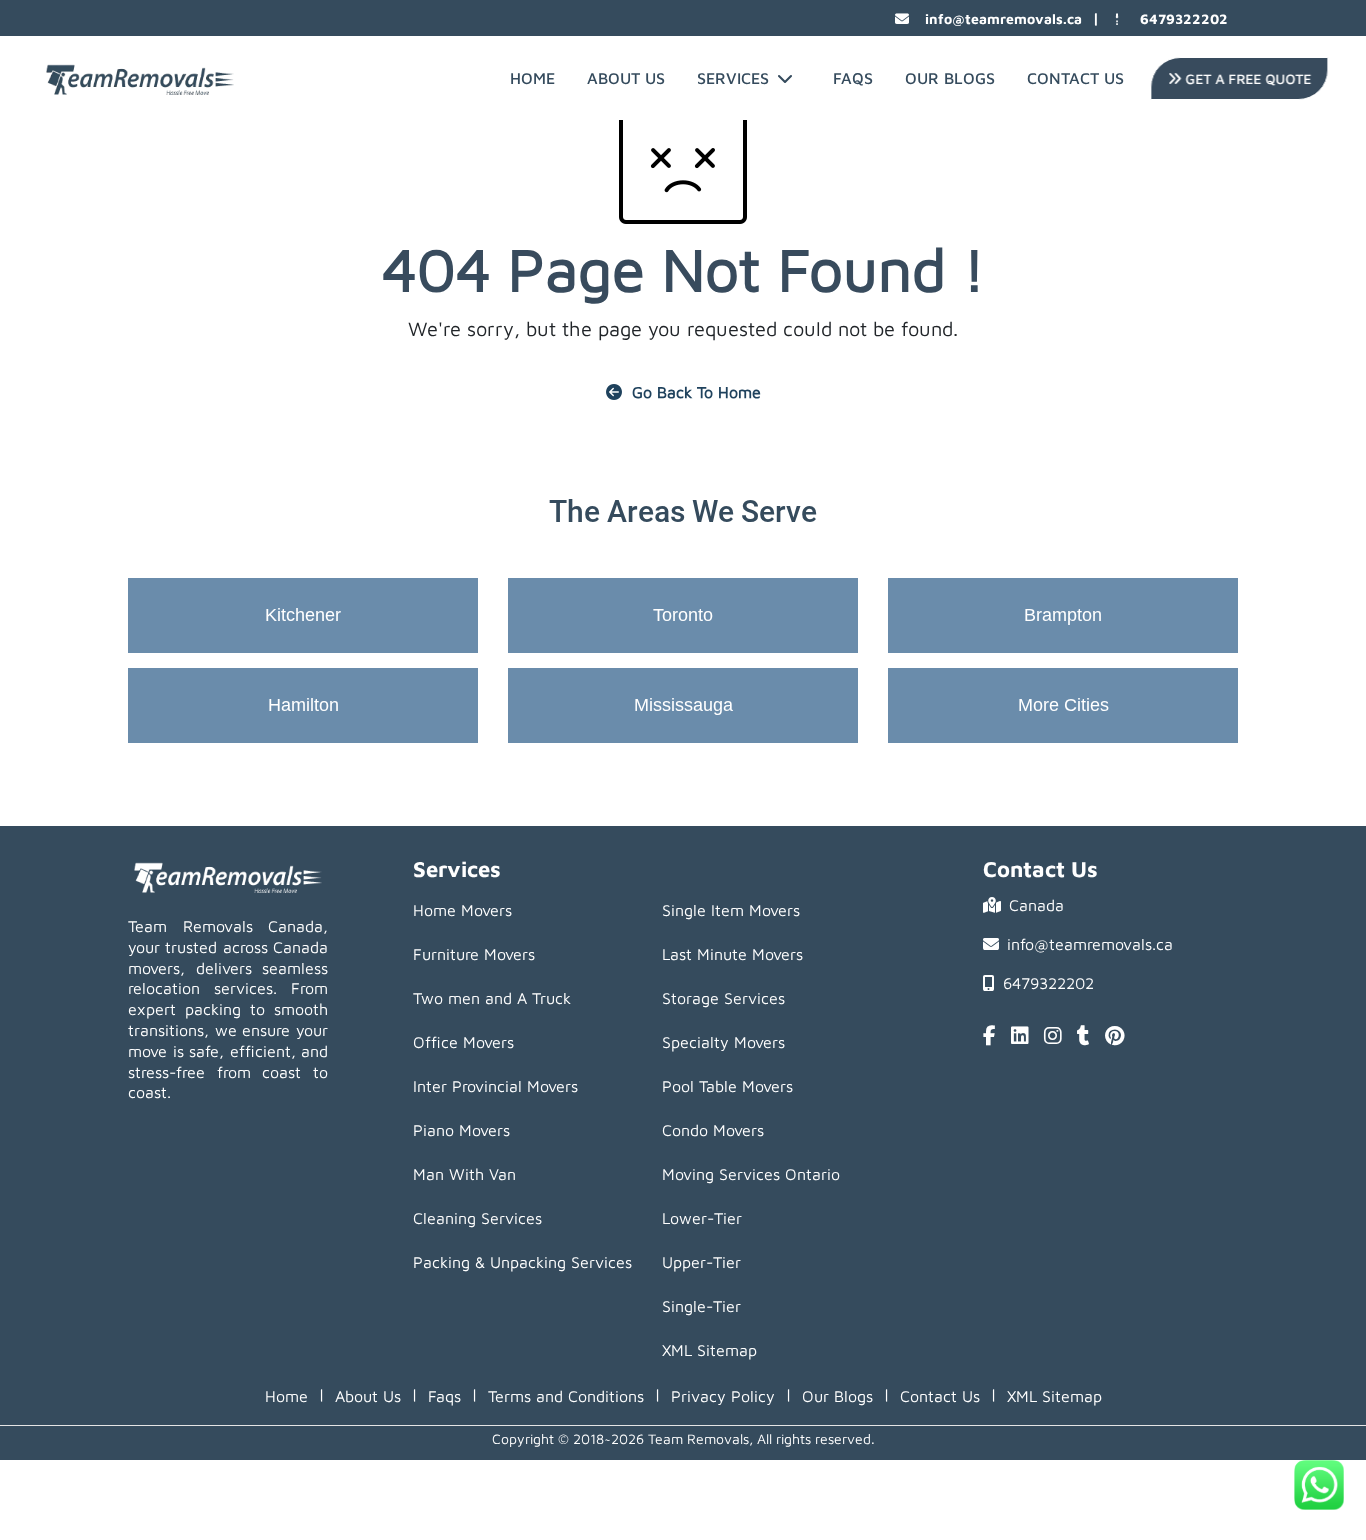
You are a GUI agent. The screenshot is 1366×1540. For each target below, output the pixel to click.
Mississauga (683, 705)
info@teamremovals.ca (1003, 18)
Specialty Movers (723, 1042)
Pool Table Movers (727, 1086)
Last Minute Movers (732, 954)
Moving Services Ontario (751, 1174)
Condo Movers (713, 1130)
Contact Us (1075, 78)
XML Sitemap (709, 1350)
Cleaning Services (477, 1218)
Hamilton (303, 705)
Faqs (444, 1396)
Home (532, 78)
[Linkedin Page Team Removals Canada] (1020, 1037)
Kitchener (303, 615)
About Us (626, 78)
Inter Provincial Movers (495, 1086)
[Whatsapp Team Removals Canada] (1319, 1485)
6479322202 (1184, 18)
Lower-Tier (702, 1218)
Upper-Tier (701, 1262)
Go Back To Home (696, 392)
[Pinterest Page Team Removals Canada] (1114, 1037)
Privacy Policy (723, 1396)
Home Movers (462, 910)
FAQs (853, 78)
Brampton (1063, 615)
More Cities (1063, 705)
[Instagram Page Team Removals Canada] (1053, 1037)
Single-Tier (701, 1306)
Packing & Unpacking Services (522, 1262)
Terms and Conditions (566, 1396)
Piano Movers (461, 1130)
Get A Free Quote (1244, 78)
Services (733, 78)
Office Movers (463, 1042)
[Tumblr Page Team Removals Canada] (1083, 1037)
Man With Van (464, 1174)
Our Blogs (950, 78)
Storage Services (723, 998)
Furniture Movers (474, 954)
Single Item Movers (731, 910)
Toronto (683, 615)
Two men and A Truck (492, 998)
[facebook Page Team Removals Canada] (989, 1037)
